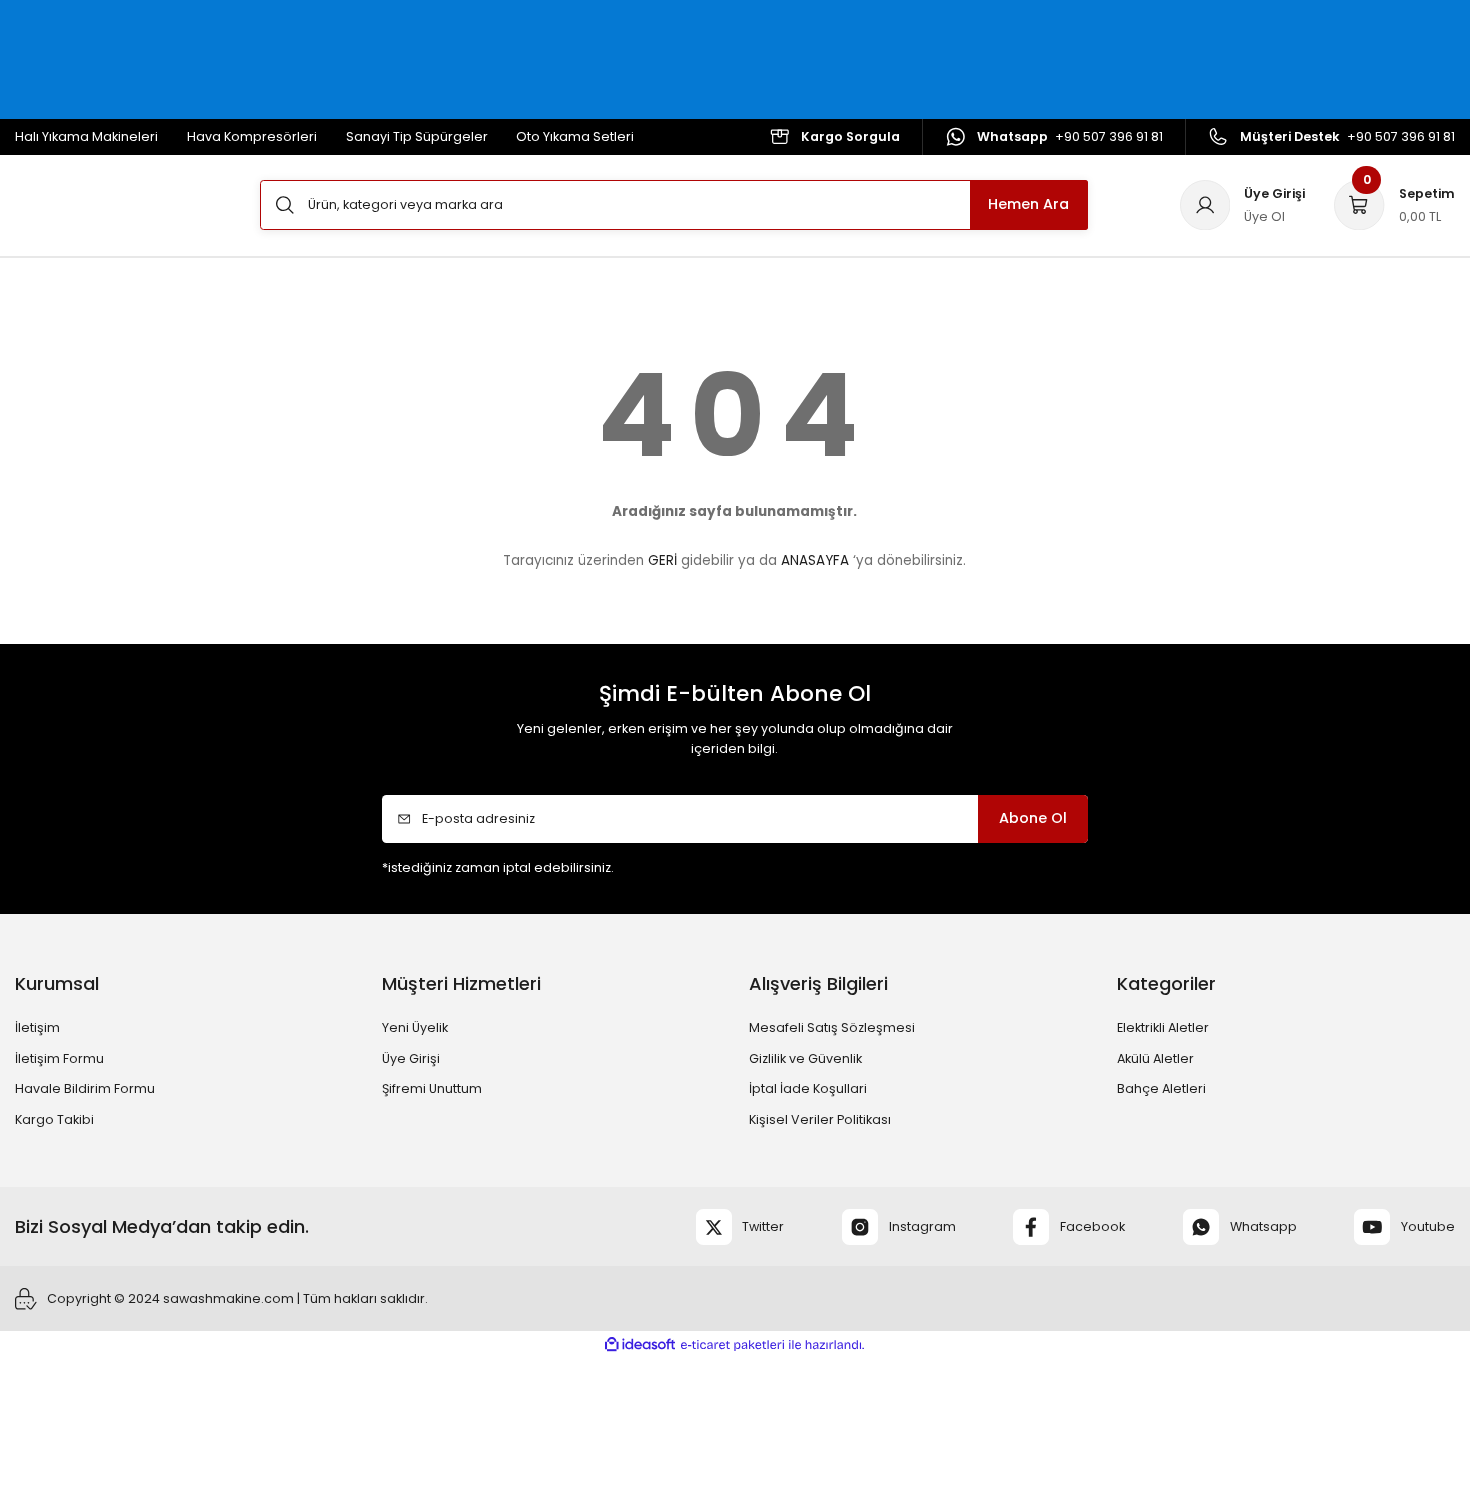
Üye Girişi (411, 1058)
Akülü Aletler (1155, 1058)
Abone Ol (1033, 818)
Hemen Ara (1028, 204)
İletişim (37, 1027)
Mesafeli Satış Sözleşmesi (832, 1027)
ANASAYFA (815, 560)
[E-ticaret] (732, 1345)
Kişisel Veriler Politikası (820, 1119)
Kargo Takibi (54, 1119)
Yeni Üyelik (415, 1027)
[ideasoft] (640, 1344)
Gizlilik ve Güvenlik (805, 1058)
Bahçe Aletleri (1161, 1088)
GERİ (662, 560)
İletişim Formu (59, 1058)
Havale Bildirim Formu (85, 1088)
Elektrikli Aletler (1163, 1027)
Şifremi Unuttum (432, 1088)
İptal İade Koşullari (808, 1088)
